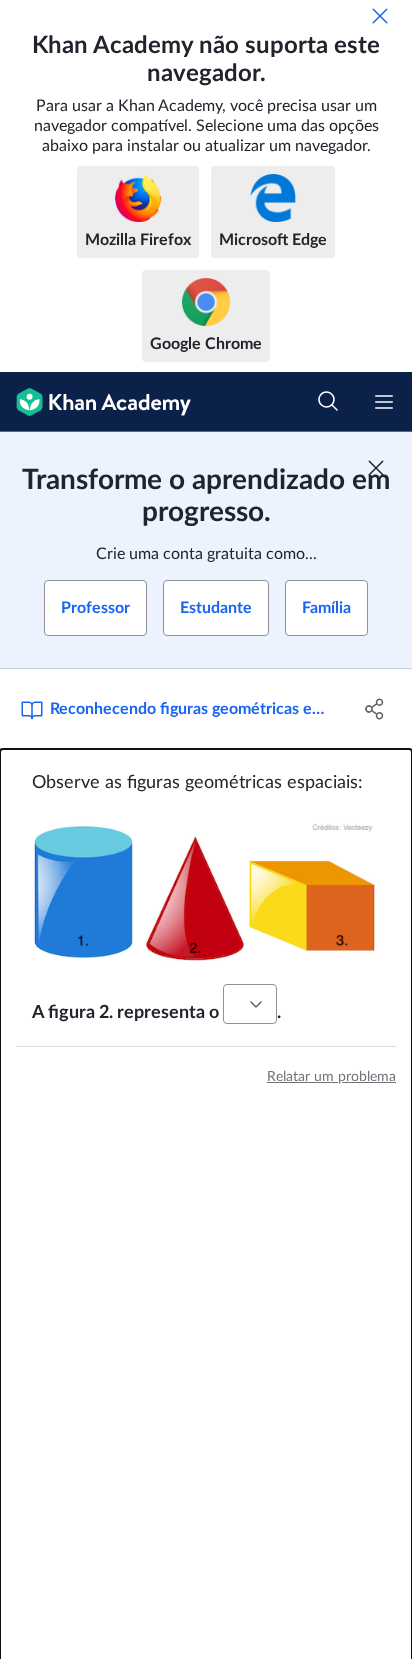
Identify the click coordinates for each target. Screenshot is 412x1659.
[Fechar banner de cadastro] (376, 468)
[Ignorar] (380, 16)
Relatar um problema (331, 1077)
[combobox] (250, 1004)
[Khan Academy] (95, 402)
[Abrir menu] (384, 402)
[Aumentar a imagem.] (206, 889)
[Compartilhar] (374, 709)
